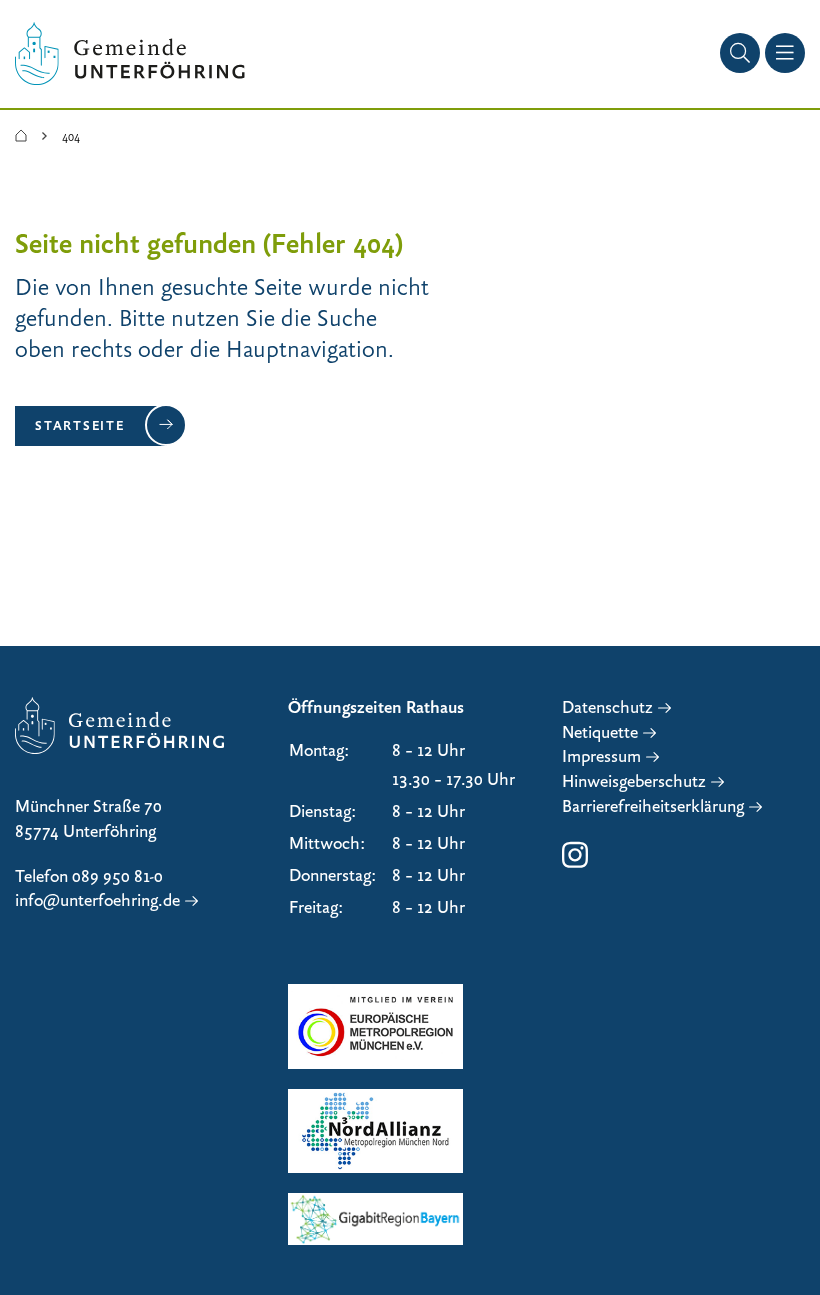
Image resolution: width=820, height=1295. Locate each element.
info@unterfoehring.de (97, 900)
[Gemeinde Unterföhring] (21, 137)
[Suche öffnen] (740, 53)
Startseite (80, 425)
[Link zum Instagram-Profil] (575, 865)
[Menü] (785, 53)
